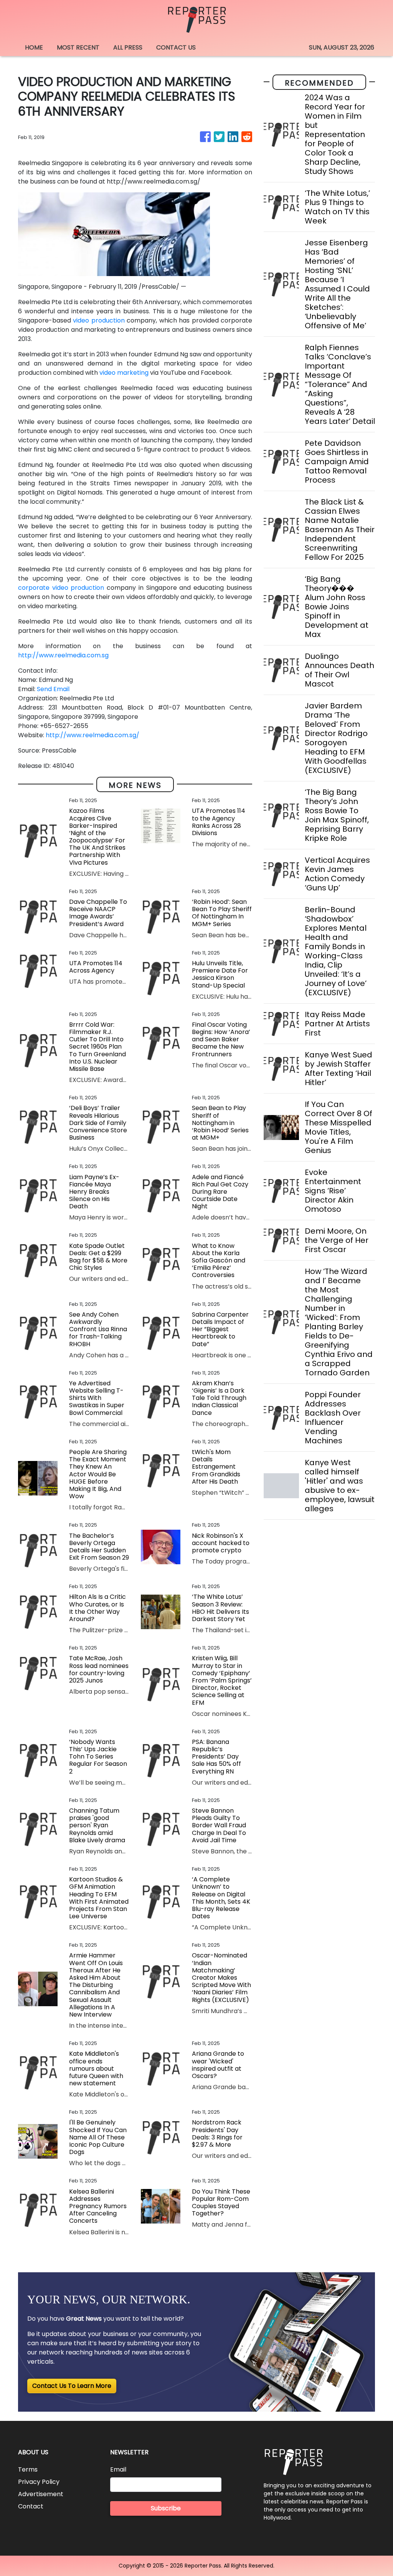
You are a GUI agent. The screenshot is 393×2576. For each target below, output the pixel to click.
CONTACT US (176, 47)
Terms (28, 2469)
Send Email (53, 689)
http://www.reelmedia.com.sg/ (92, 735)
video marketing (124, 373)
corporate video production (61, 588)
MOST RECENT (78, 47)
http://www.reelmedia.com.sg (63, 655)
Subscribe (166, 2508)
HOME (34, 47)
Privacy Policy (39, 2482)
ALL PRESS (128, 47)
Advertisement (41, 2494)
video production (99, 320)
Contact (31, 2506)
